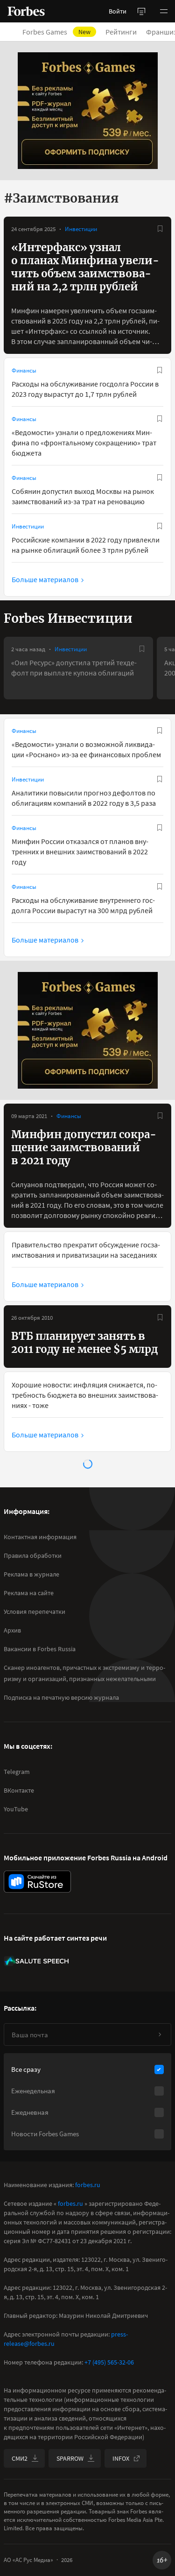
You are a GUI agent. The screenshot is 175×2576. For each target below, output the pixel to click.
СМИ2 (20, 2458)
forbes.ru (88, 2185)
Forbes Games (56, 32)
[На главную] (26, 11)
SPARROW (70, 2458)
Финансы (24, 370)
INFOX (121, 2458)
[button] (164, 11)
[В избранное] (160, 229)
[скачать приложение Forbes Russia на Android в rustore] (37, 1882)
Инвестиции (81, 229)
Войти (118, 11)
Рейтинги (121, 32)
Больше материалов (45, 579)
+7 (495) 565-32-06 (109, 2362)
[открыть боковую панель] (141, 11)
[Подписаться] (160, 2034)
